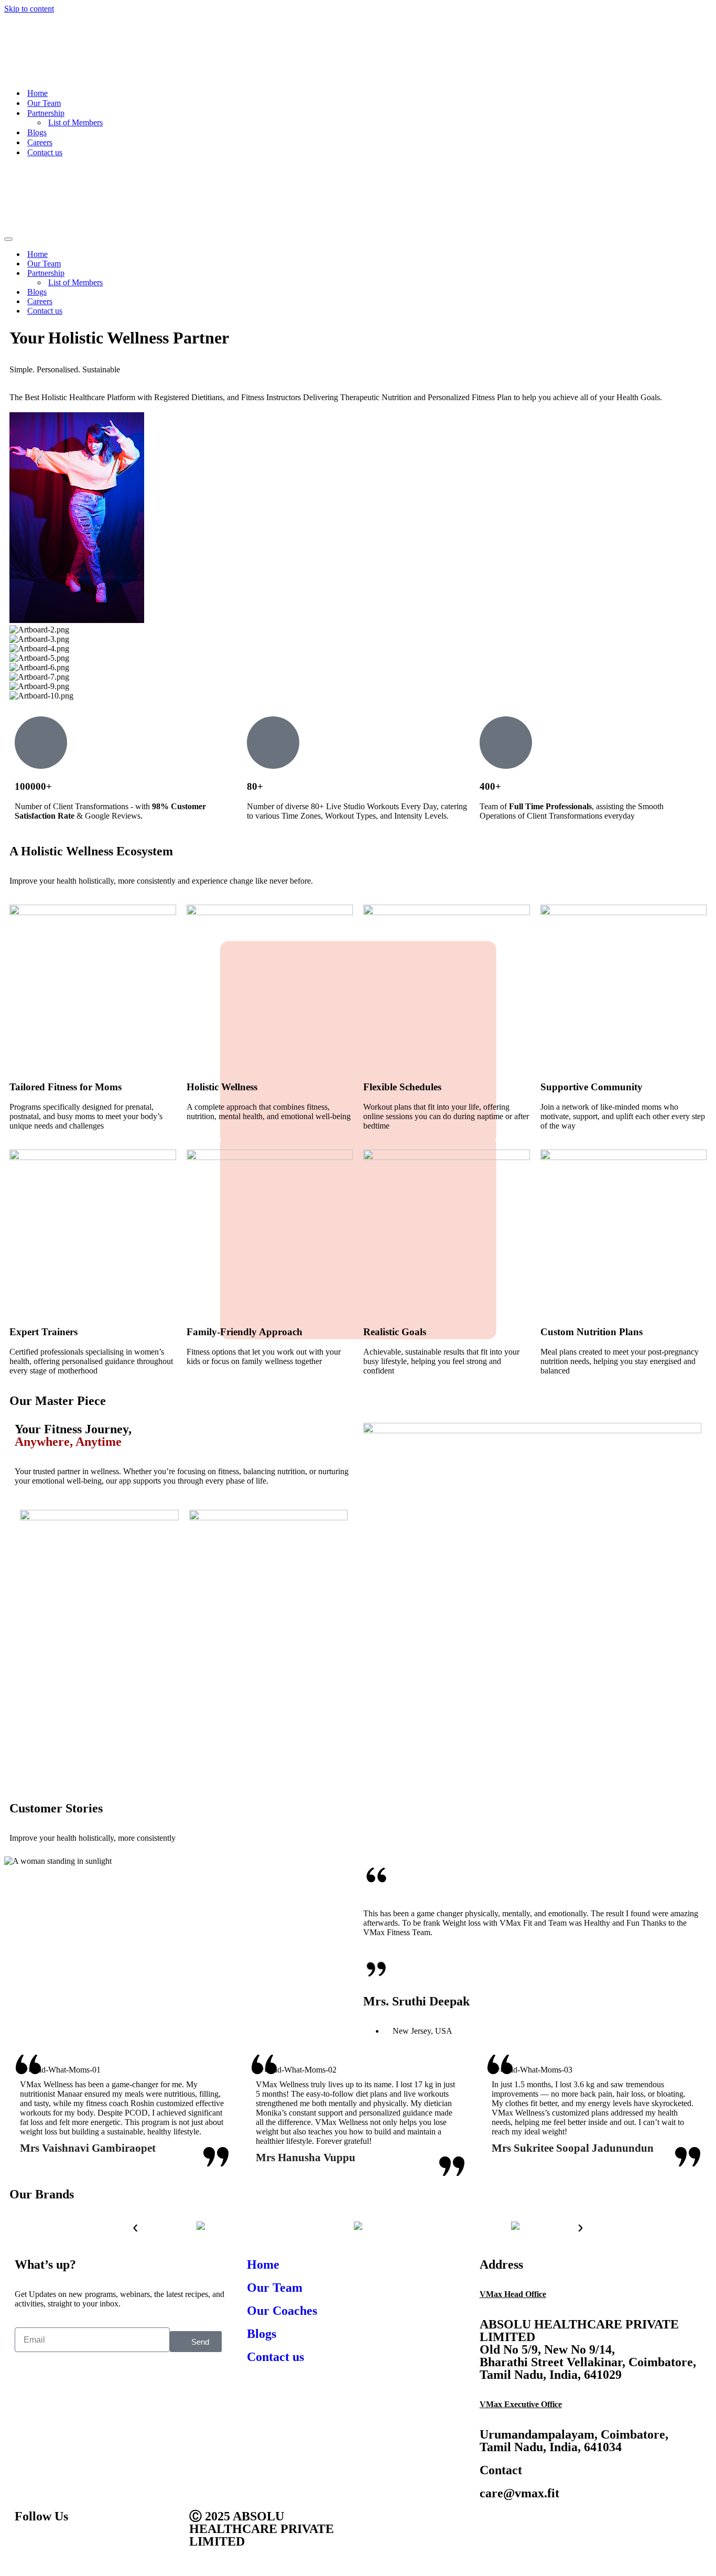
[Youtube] (56, 2433)
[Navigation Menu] (8, 126)
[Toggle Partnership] (707, 160)
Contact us (45, 96)
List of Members (75, 66)
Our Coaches (282, 2197)
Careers (40, 86)
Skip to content (29, 9)
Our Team (44, 46)
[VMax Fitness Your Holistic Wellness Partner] (35, 18)
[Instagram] (84, 2433)
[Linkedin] (113, 2433)
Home (37, 36)
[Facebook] (28, 2433)
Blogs (37, 76)
